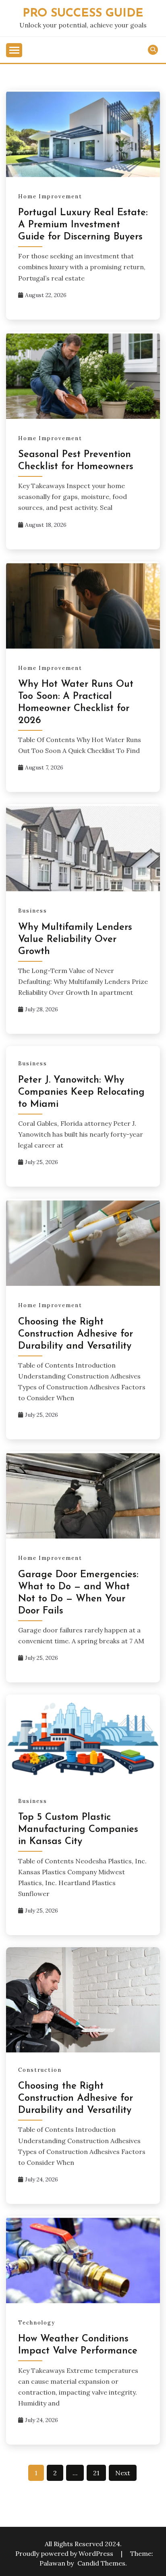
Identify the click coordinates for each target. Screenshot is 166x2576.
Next (123, 2473)
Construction (40, 2070)
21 (96, 2473)
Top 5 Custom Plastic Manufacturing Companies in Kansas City (78, 1830)
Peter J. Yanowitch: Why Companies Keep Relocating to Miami (81, 1092)
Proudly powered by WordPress (65, 2553)
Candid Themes (101, 2563)
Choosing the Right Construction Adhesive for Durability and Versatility (76, 1334)
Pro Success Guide (83, 14)
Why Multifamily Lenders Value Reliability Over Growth (75, 940)
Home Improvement (50, 196)
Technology (37, 2323)
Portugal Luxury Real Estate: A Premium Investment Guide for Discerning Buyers (83, 225)
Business (33, 911)
